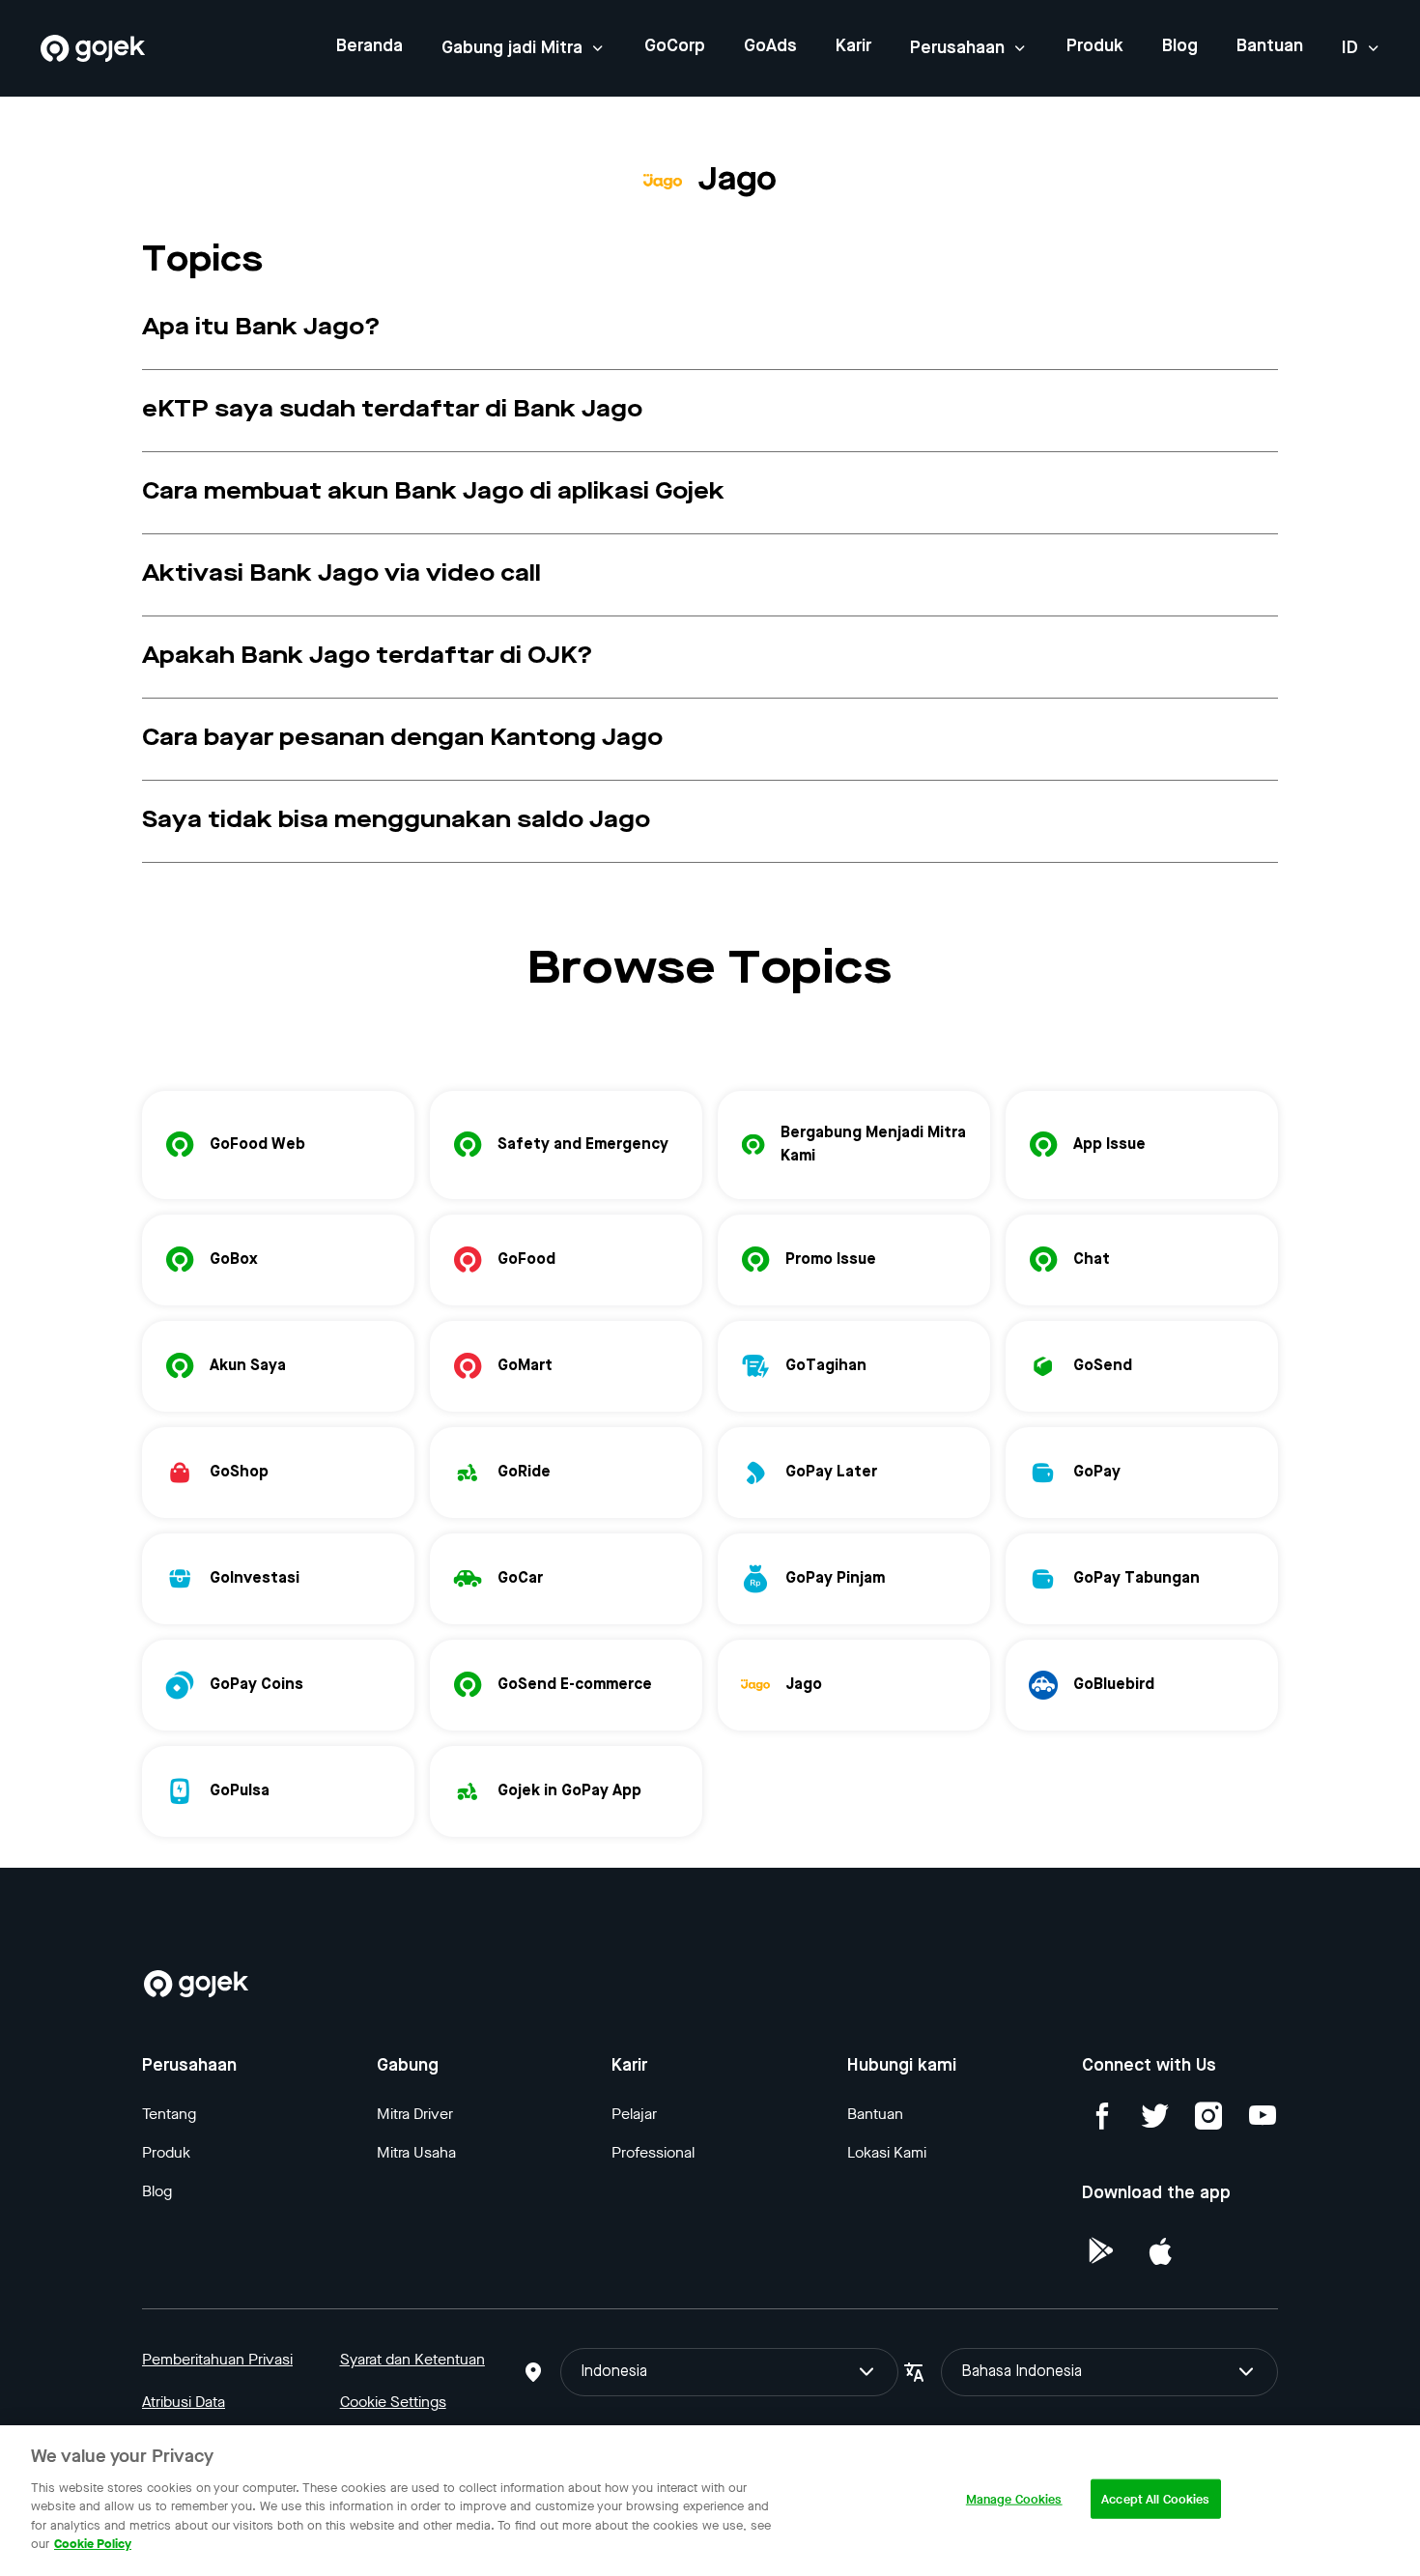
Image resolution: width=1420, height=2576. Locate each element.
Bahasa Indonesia (1022, 2372)
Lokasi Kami (887, 2152)
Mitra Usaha (416, 2152)
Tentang (169, 2114)
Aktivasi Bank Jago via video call (341, 575)
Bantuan (1270, 46)
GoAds (770, 46)
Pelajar (634, 2114)
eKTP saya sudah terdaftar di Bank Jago (392, 411)
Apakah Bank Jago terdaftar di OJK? (368, 657)
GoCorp (675, 46)
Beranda (369, 46)
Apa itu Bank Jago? (261, 329)
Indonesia (614, 2372)
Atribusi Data (184, 2402)
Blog (1180, 46)
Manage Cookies (1014, 2499)
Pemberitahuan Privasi (217, 2359)
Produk (1095, 46)
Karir (853, 46)
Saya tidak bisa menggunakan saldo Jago (396, 821)
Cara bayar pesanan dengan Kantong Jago (402, 739)
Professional (653, 2152)
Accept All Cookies (1155, 2499)
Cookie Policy (93, 2544)
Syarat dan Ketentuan (412, 2359)
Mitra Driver (415, 2114)
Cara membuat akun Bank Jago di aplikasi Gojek (433, 493)
